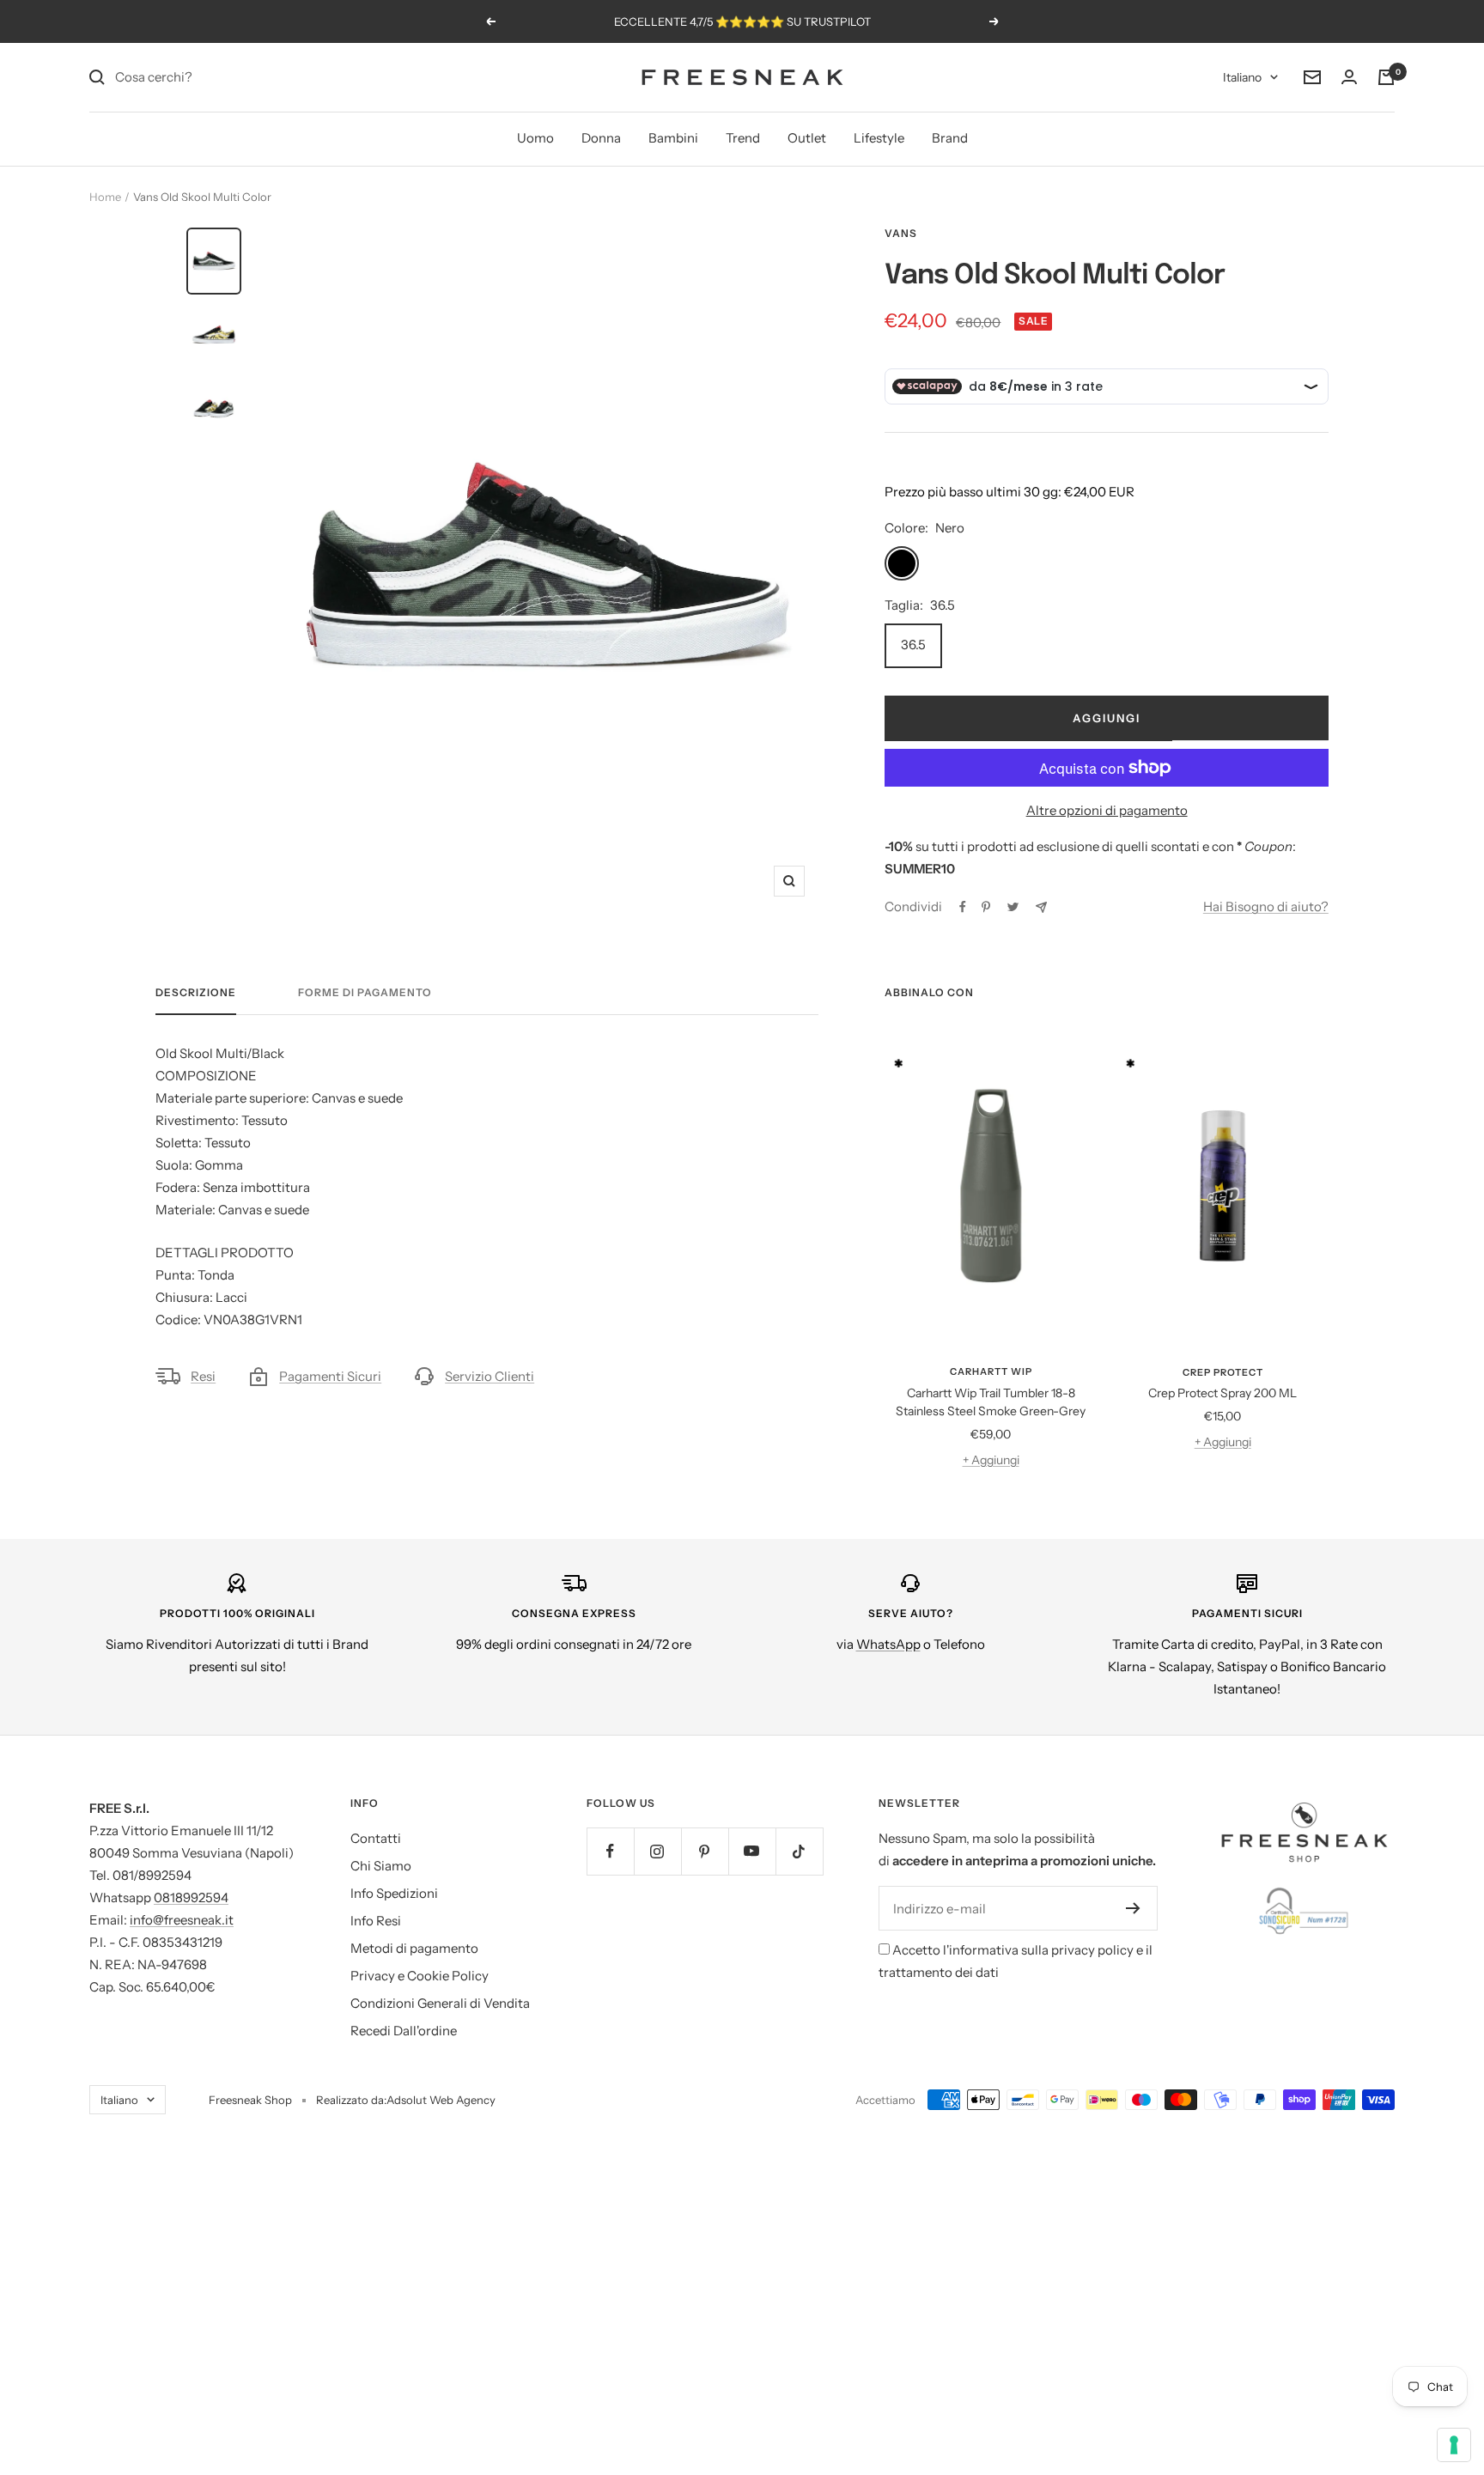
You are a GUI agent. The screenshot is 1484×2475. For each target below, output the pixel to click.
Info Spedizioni (394, 1893)
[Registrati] (1133, 1908)
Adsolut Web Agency (441, 2100)
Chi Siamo (381, 1866)
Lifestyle (879, 138)
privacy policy (1092, 1950)
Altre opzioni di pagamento (1107, 810)
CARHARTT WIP (991, 1371)
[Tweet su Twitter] (1013, 907)
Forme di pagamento (365, 993)
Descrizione (196, 993)
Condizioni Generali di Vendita (440, 2003)
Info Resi (376, 1921)
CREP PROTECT (1223, 1372)
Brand (950, 138)
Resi (203, 1376)
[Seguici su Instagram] (657, 1851)
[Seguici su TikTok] (799, 1851)
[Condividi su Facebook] (963, 907)
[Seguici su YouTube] (752, 1851)
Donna (601, 138)
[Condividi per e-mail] (1041, 907)
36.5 (913, 645)
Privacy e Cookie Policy (420, 1976)
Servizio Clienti (490, 1376)
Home (105, 197)
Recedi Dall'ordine (404, 2031)
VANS (901, 233)
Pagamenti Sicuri (330, 1376)
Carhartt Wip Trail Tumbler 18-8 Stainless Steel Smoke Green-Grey (991, 1402)
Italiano (1242, 77)
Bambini (673, 138)
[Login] (1349, 77)
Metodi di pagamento (414, 1948)
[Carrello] (1386, 77)
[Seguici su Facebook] (610, 1851)
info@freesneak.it (182, 1920)
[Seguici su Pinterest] (705, 1851)
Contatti (376, 1838)
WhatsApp (888, 1644)
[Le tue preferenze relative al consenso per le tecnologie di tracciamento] (1454, 2445)
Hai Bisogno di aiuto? (1266, 906)
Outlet (807, 138)
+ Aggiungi (991, 1460)
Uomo (535, 138)
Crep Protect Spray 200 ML (1222, 1393)
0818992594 (191, 1897)
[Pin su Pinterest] (986, 907)
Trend (743, 138)
